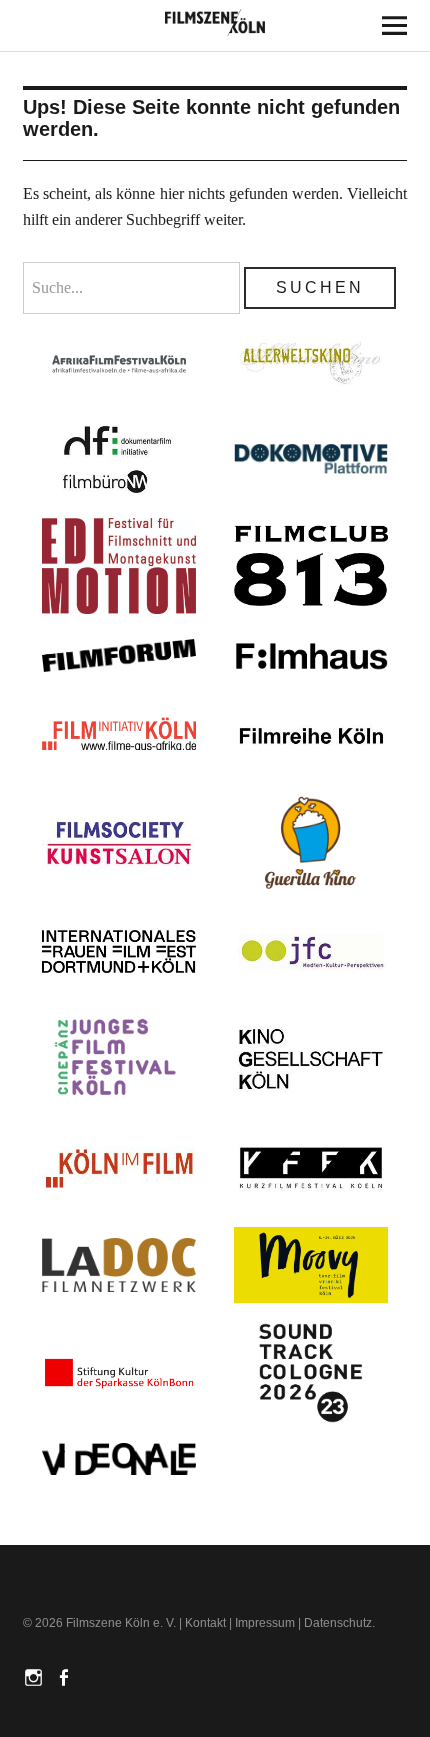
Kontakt (205, 1623)
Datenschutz (338, 1623)
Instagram (36, 1676)
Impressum (265, 1623)
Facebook (66, 1676)
